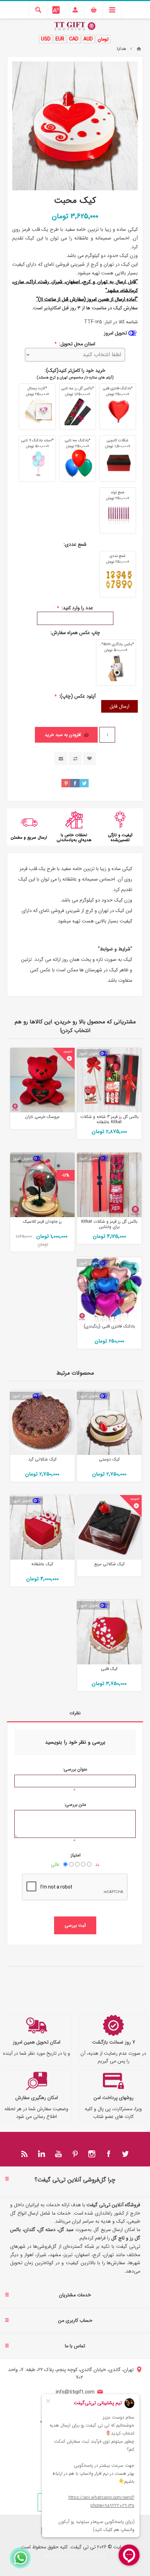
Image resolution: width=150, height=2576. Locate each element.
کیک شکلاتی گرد (42, 1459)
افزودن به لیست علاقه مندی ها (89, 759)
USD (46, 39)
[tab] (75, 1713)
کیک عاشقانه (42, 1564)
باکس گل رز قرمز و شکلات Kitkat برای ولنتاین (109, 1224)
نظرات (75, 1713)
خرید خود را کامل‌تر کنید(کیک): (75, 370)
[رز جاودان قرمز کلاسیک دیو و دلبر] (42, 1185)
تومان (103, 39)
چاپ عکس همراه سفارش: (75, 633)
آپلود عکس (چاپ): (77, 696)
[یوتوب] (58, 2154)
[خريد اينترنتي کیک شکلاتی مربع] (109, 1527)
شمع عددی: (75, 544)
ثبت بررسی (75, 1925)
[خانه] (139, 49)
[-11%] (66, 1158)
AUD (88, 39)
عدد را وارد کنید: (77, 608)
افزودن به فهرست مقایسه (75, 759)
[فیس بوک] (108, 2154)
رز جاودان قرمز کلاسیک (42, 1221)
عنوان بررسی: (75, 1769)
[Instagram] (92, 2154)
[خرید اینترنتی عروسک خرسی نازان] (42, 1080)
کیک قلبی (109, 1669)
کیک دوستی (109, 1459)
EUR (60, 39)
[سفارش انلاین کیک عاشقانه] (42, 1527)
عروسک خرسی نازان (42, 1117)
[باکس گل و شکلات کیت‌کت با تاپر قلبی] (109, 1080)
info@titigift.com (75, 2392)
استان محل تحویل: (76, 344)
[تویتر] (125, 2154)
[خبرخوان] (25, 2154)
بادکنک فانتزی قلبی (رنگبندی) (109, 1326)
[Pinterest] (75, 2154)
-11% (66, 1175)
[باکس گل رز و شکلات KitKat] (109, 1185)
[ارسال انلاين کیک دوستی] (109, 1423)
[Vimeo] (42, 2154)
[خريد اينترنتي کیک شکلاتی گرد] (42, 1423)
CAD (74, 39)
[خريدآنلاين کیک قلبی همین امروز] (109, 1632)
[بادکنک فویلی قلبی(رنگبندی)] (109, 1290)
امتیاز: (75, 1855)
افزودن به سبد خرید (63, 735)
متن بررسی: (75, 1805)
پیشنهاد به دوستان (61, 759)
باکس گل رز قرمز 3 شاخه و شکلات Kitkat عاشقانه (109, 1119)
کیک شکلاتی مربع (109, 1564)
